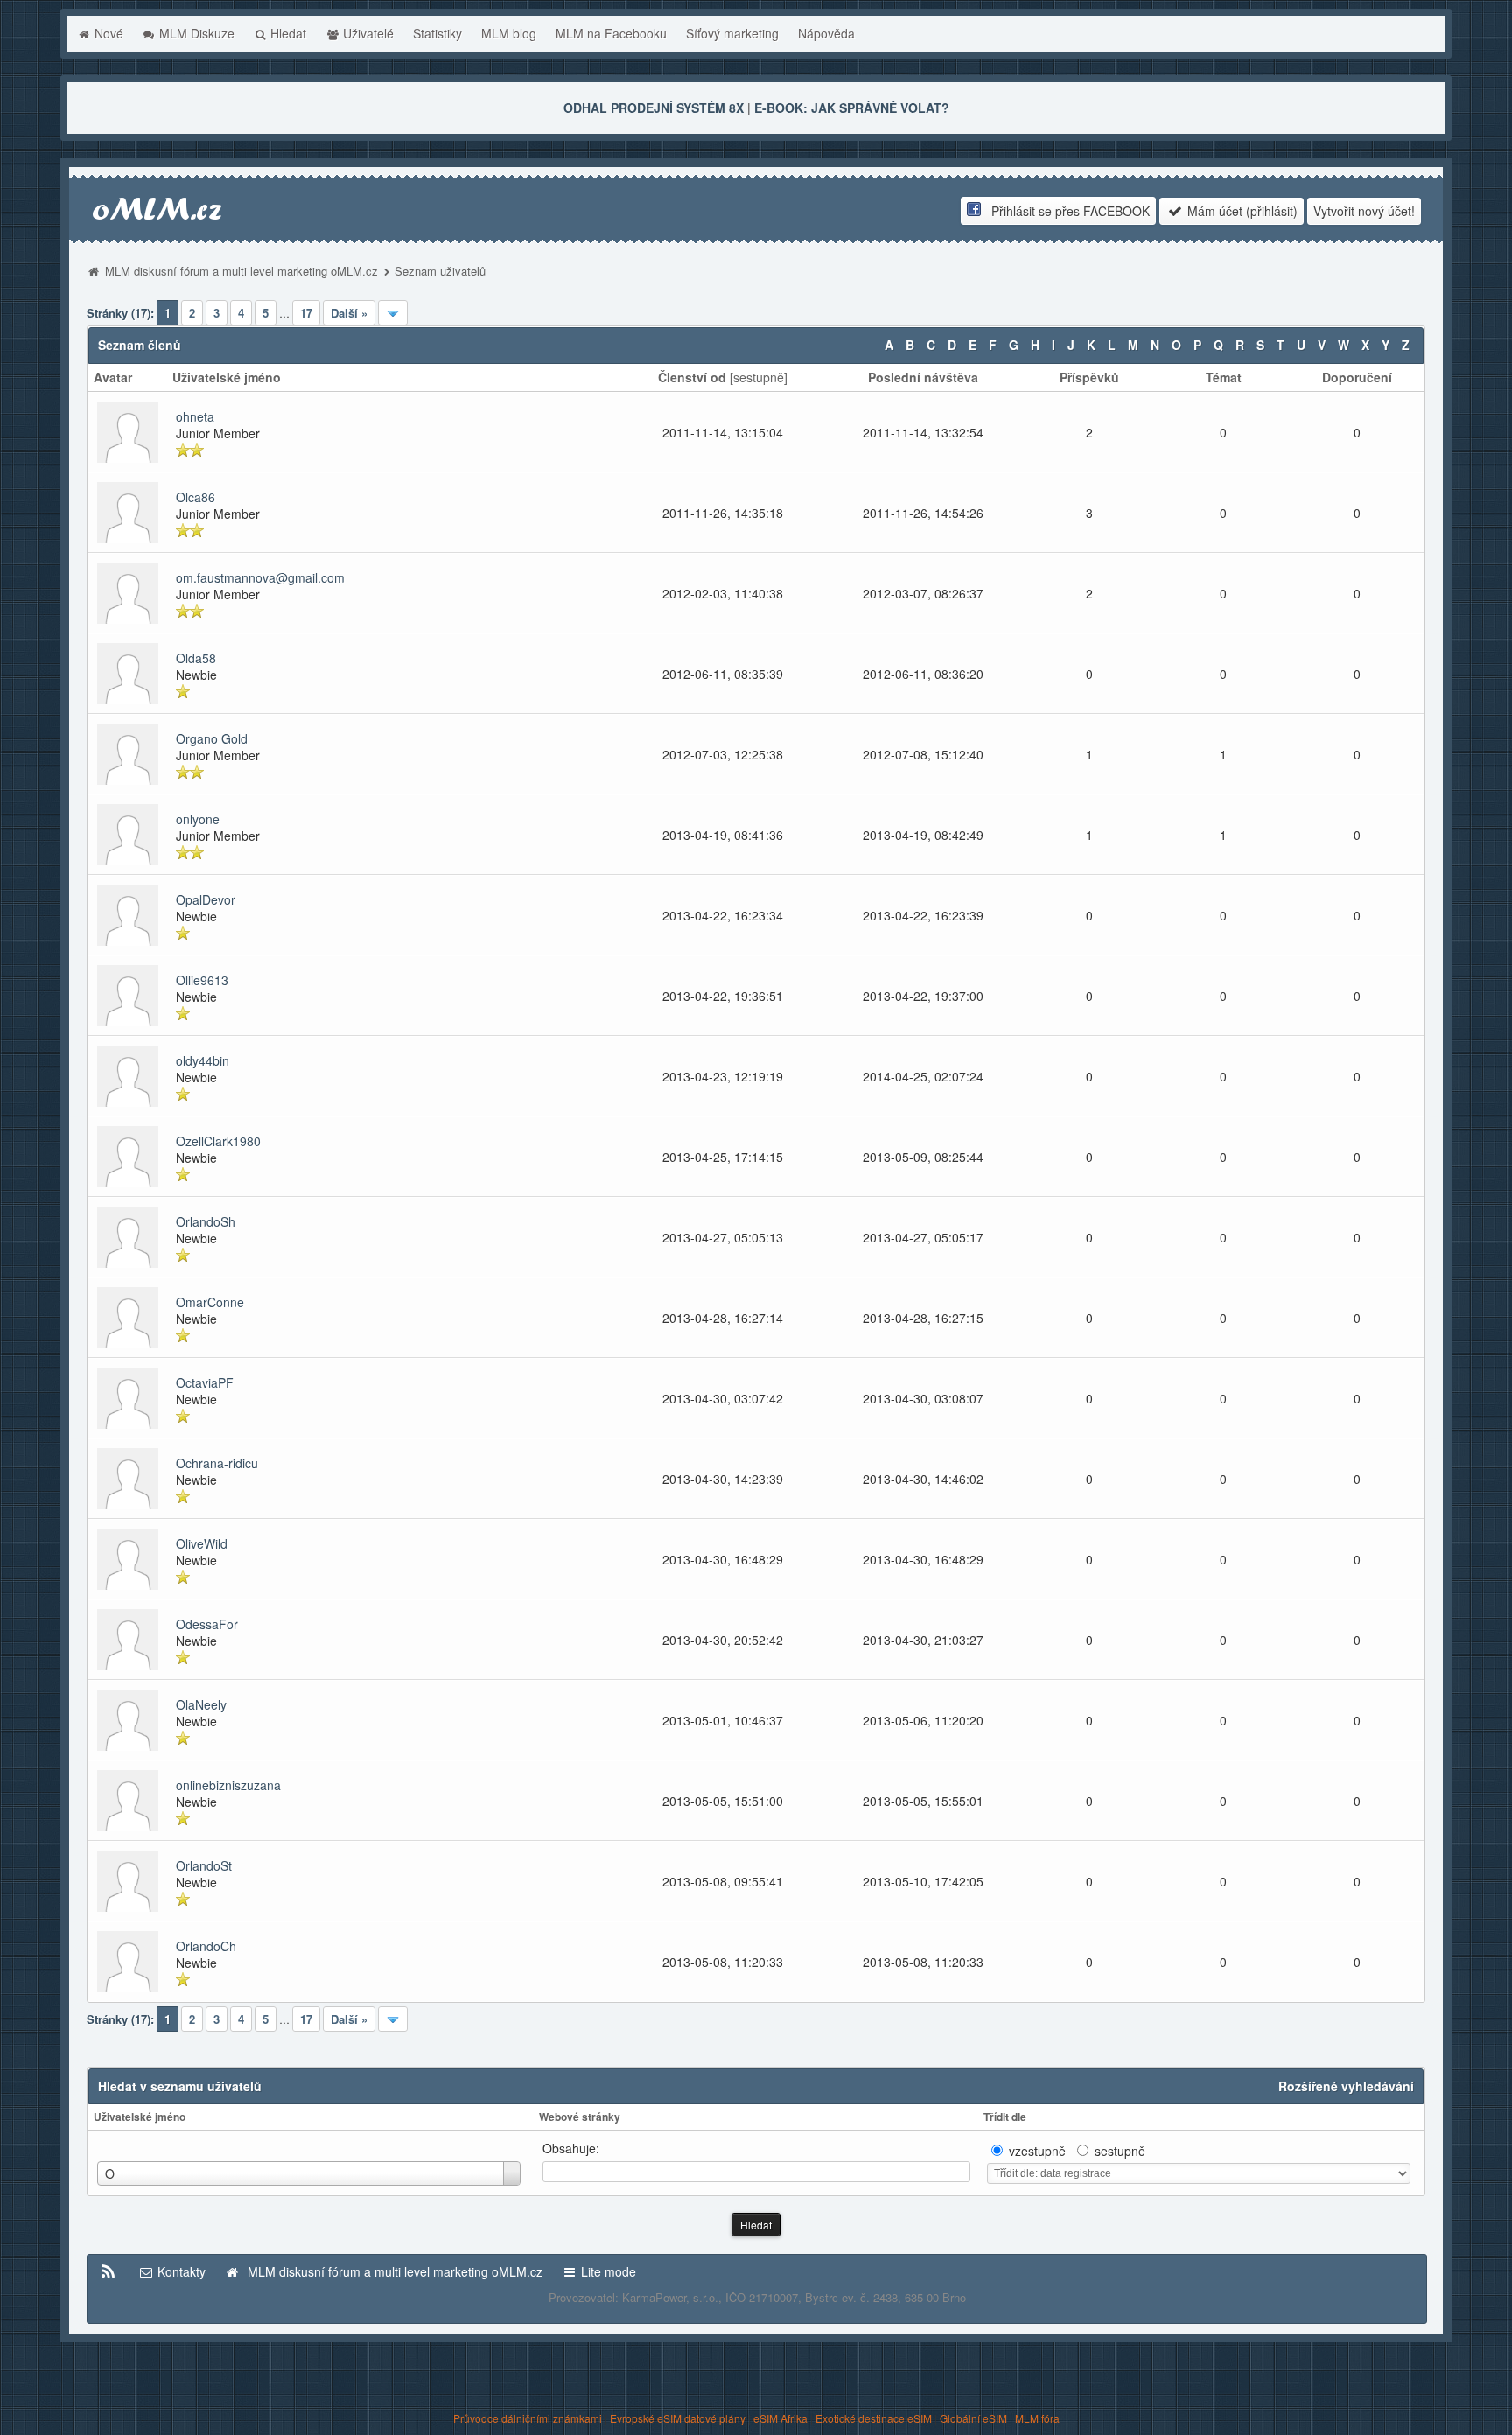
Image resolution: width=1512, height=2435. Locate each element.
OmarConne (210, 1302)
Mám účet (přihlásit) (1241, 211)
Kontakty (180, 2271)
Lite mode (607, 2271)
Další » (349, 313)
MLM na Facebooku (611, 33)
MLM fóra (1037, 2418)
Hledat (287, 33)
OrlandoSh (206, 1221)
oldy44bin (203, 1060)
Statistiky (437, 33)
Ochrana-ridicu (217, 1463)
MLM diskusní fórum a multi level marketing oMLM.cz (241, 271)
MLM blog (509, 33)
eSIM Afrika (780, 2418)
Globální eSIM (973, 2418)
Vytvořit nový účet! (1364, 211)
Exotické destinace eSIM (874, 2418)
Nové (107, 33)
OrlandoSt (204, 1865)
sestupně (759, 377)
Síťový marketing (732, 33)
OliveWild (202, 1543)
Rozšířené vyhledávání (1346, 2086)
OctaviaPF (205, 1382)
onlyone (198, 819)
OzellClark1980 (218, 1141)
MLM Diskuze (195, 33)
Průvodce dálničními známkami (528, 2418)
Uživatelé (367, 33)
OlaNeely (201, 1704)
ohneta (195, 416)
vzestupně (1037, 2151)
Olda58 (196, 658)
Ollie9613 (202, 980)
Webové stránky (580, 2117)
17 (306, 313)
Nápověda (826, 33)
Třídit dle (1005, 2117)
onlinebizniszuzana (228, 1785)
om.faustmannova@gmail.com (260, 577)
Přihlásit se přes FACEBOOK (1065, 211)
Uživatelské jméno (140, 2117)
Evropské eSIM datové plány (678, 2418)
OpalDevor (206, 899)
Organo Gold (212, 738)
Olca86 (196, 497)
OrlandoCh (206, 1946)
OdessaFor (207, 1624)
